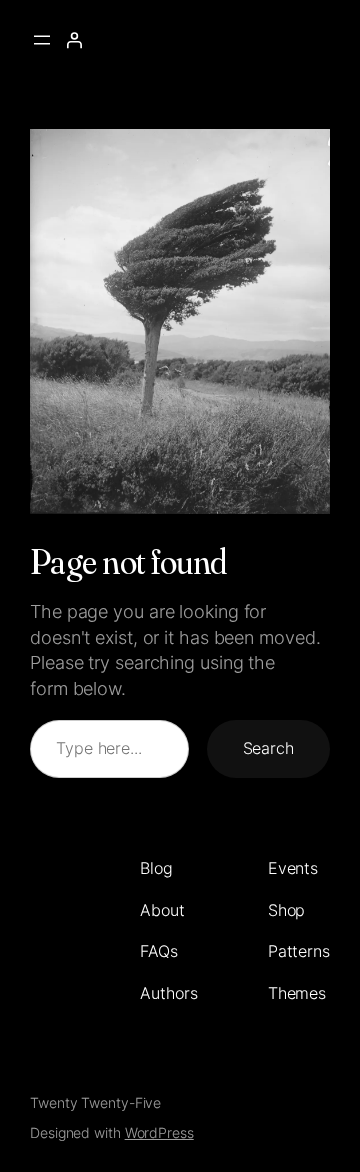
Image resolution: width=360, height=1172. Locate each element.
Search (268, 748)
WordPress (159, 1132)
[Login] (74, 40)
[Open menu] (42, 40)
